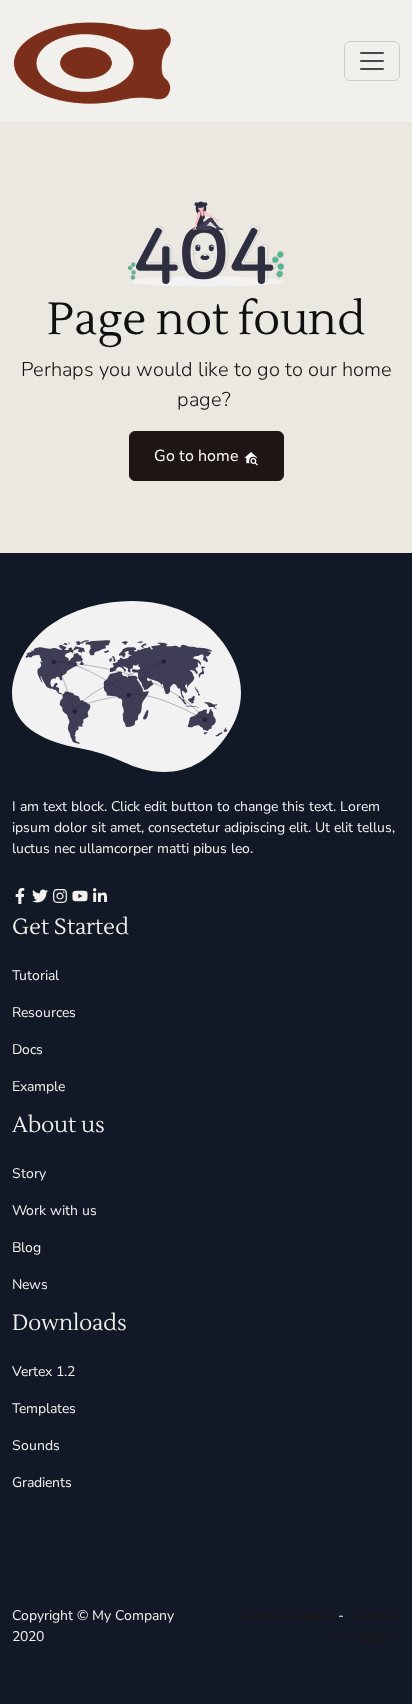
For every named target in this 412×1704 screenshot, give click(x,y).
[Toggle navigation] (372, 61)
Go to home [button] (198, 456)
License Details (287, 1615)
